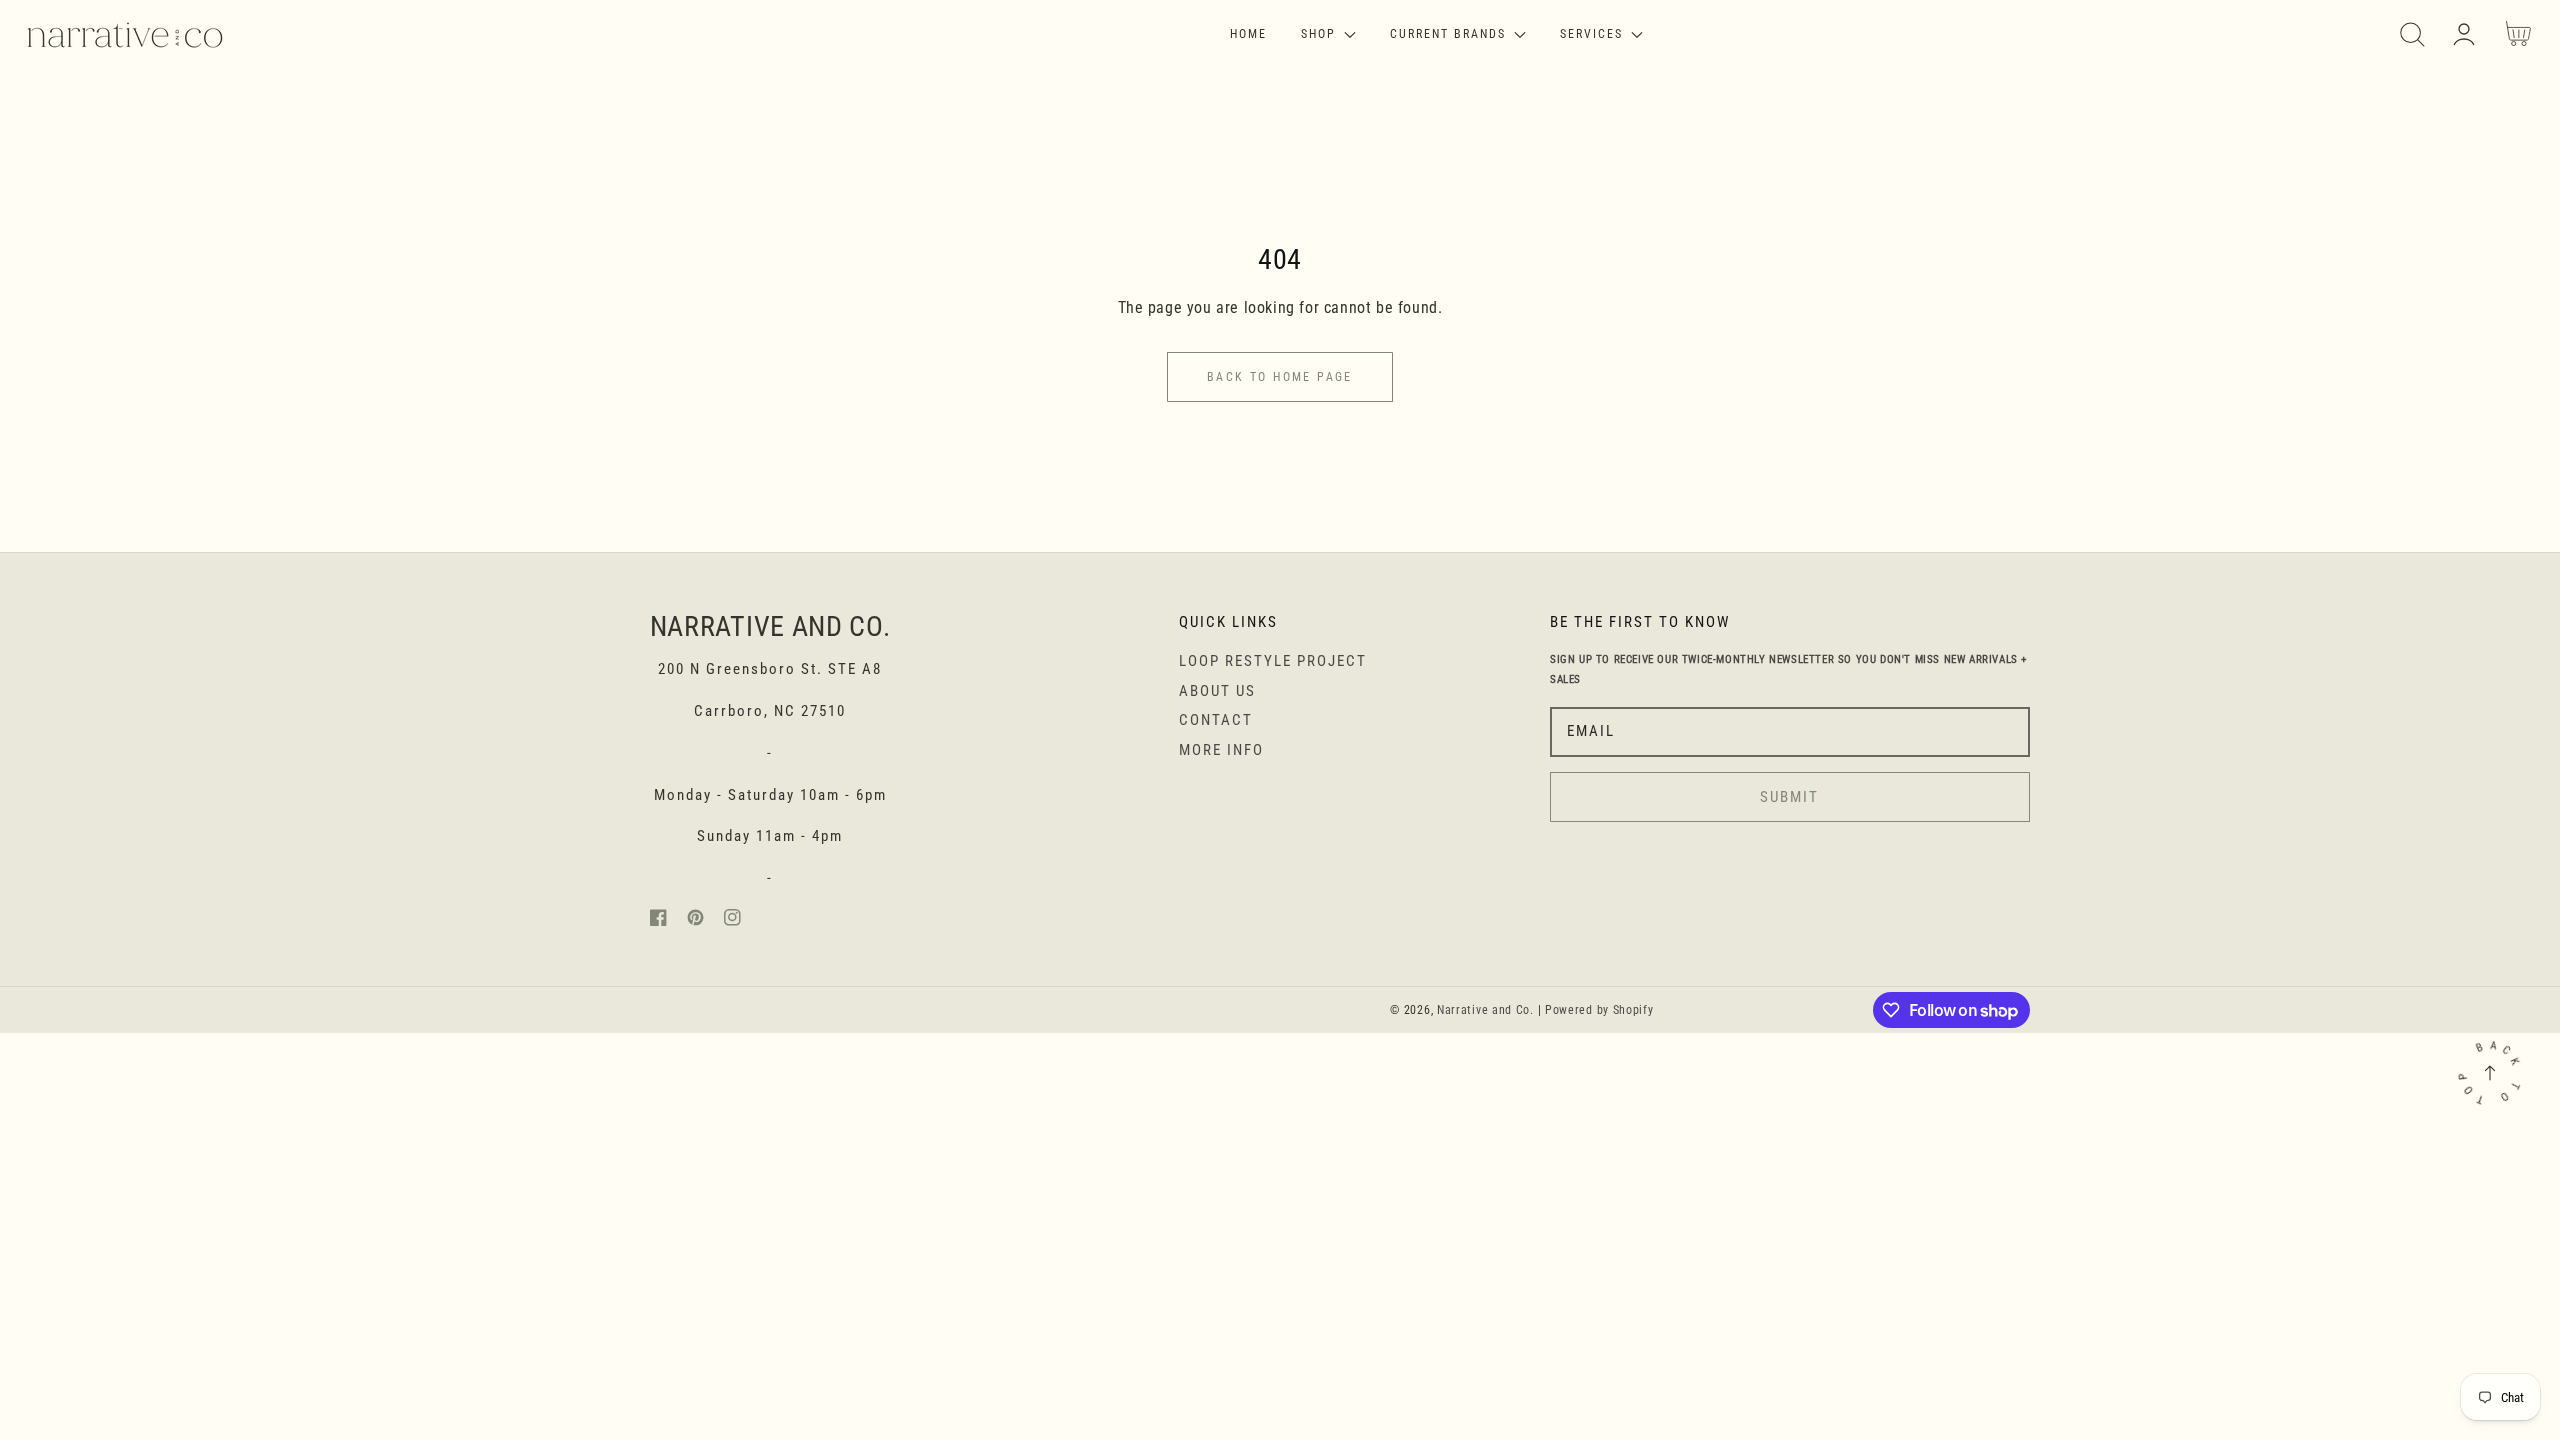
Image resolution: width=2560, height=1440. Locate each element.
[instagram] (732, 921)
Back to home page (1280, 377)
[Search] (2412, 34)
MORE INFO (1221, 750)
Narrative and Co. (1485, 1010)
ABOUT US (1217, 691)
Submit (1789, 797)
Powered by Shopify (1599, 1010)
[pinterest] (695, 921)
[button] (2412, 34)
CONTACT (1216, 720)
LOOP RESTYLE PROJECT (1273, 661)
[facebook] (658, 921)
